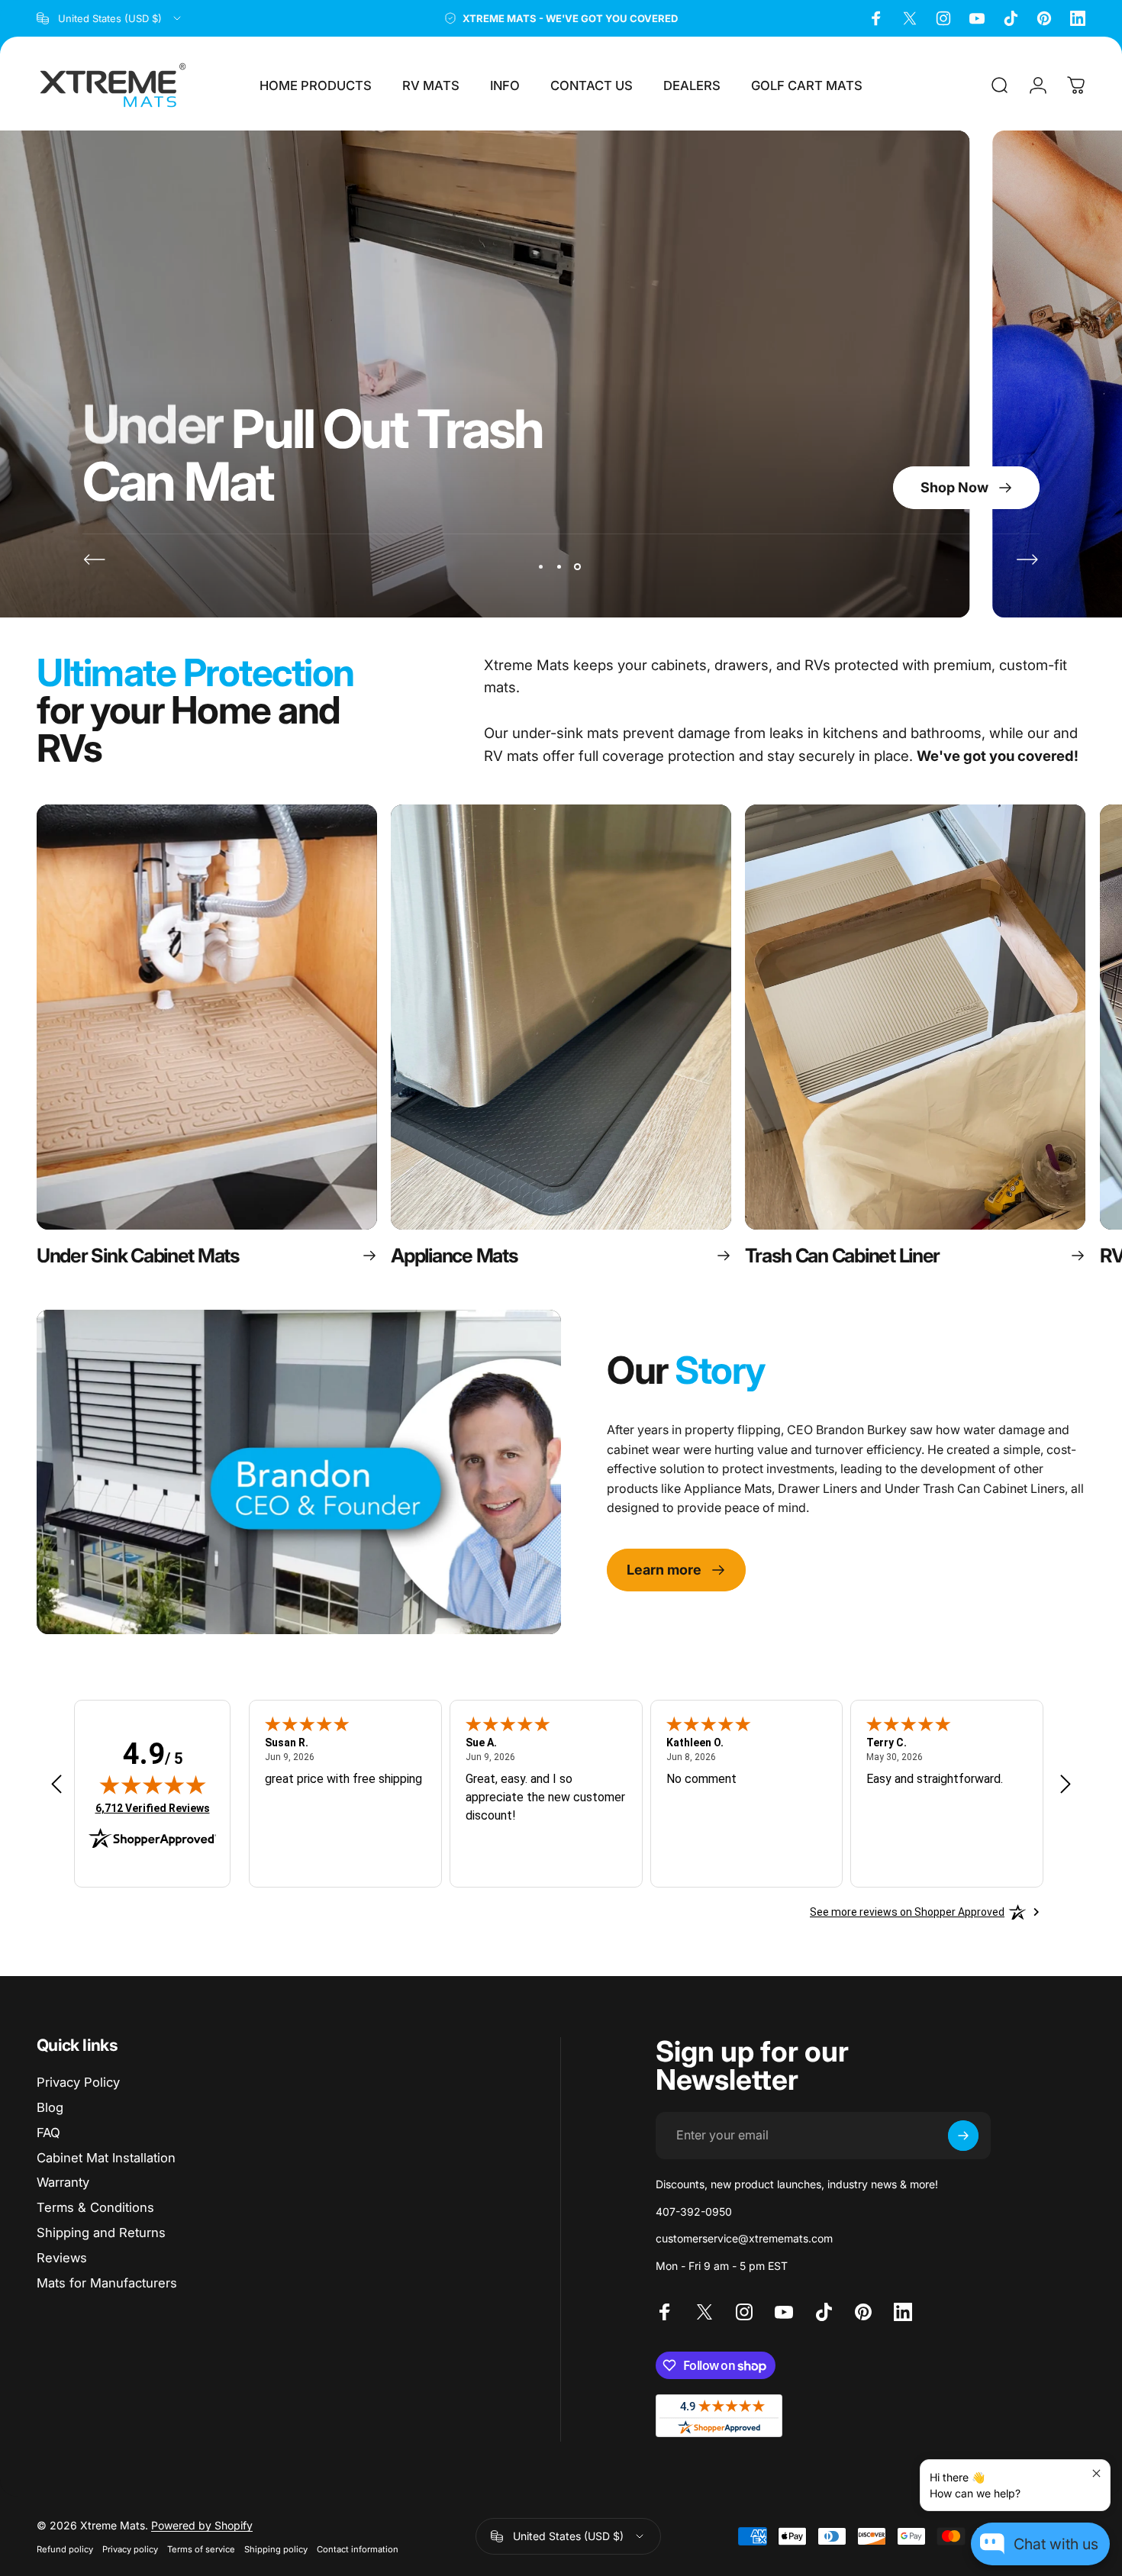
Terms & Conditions (95, 2207)
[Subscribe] (963, 2136)
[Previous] (95, 559)
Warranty (63, 2182)
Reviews (62, 2258)
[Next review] (1066, 1783)
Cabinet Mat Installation (106, 2158)
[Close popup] (1096, 2473)
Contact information (358, 2549)
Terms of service (201, 2549)
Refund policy (65, 2549)
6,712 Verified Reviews (153, 1808)
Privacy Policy (78, 2082)
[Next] (1027, 559)
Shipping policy (276, 2549)
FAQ (48, 2133)
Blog (50, 2107)
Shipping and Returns (101, 2233)
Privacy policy (130, 2549)
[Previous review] (56, 1783)
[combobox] (110, 18)
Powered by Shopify (202, 2525)
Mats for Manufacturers (107, 2283)
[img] (153, 1785)
